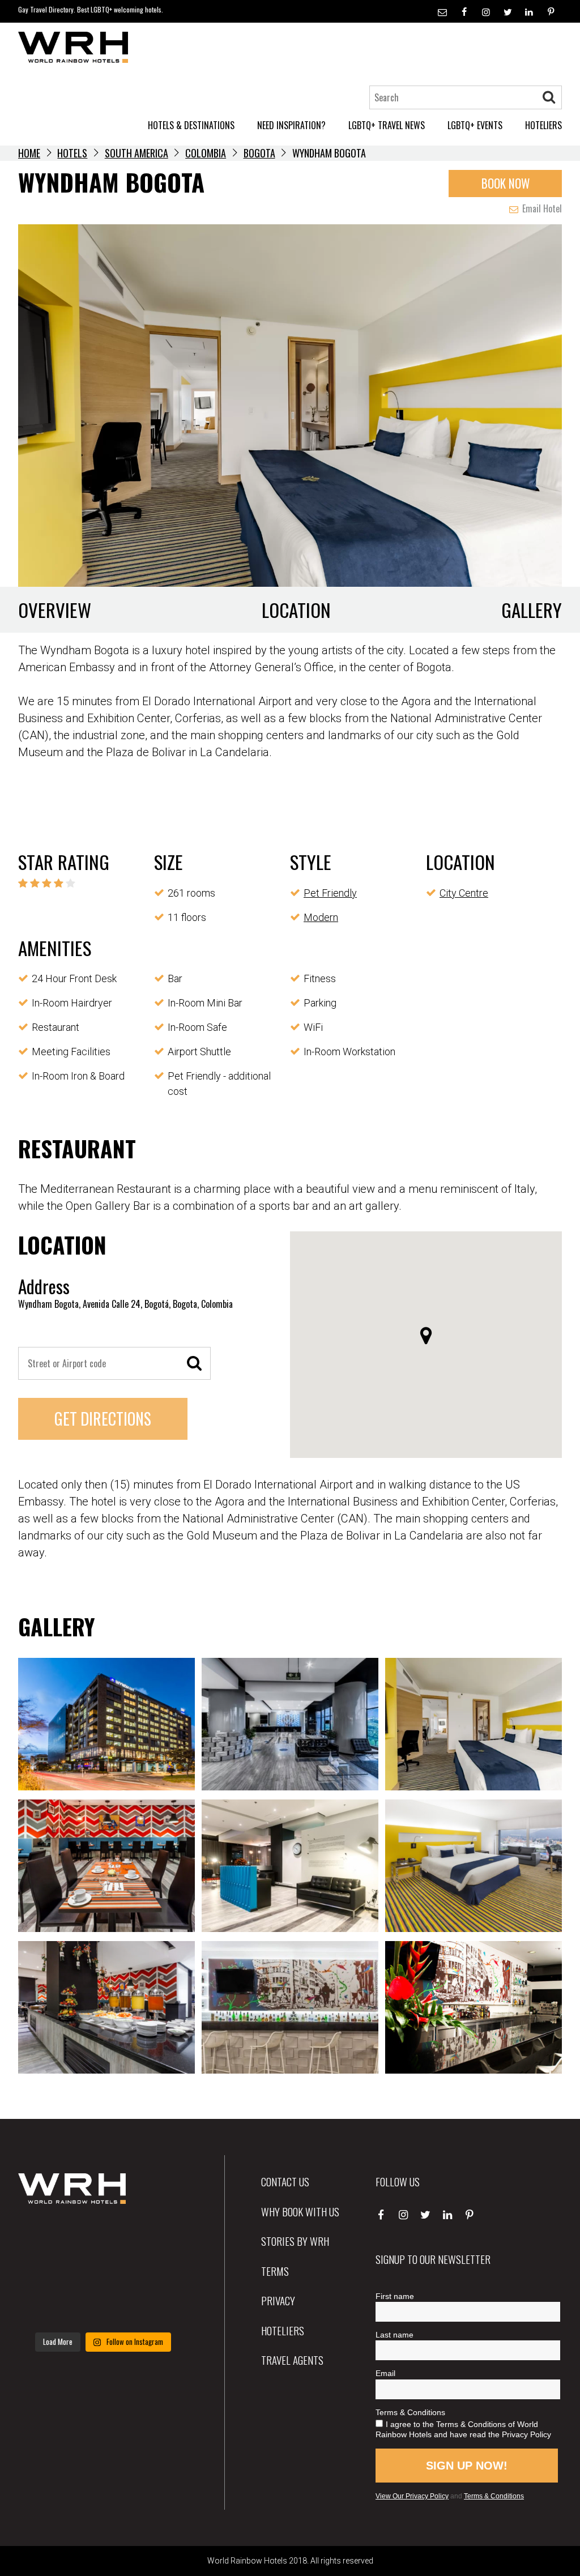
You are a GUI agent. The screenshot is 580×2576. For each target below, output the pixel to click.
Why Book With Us (300, 2211)
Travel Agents (292, 2360)
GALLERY (532, 610)
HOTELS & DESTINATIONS (191, 125)
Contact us (285, 2181)
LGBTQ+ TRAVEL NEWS (387, 125)
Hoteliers (283, 2330)
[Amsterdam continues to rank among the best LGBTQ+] (162, 2237)
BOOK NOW (506, 183)
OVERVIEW (55, 610)
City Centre (464, 893)
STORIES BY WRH (295, 2241)
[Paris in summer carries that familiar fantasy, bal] (44, 2308)
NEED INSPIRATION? (291, 125)
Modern (321, 917)
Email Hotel (541, 208)
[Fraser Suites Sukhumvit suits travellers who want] (44, 2237)
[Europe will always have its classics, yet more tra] (162, 2308)
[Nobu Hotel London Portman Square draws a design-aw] (162, 2273)
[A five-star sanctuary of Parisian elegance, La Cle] (44, 2273)
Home (29, 153)
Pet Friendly (330, 893)
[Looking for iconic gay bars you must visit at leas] (103, 2273)
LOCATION (296, 610)
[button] (426, 1336)
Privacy (278, 2300)
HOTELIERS (543, 125)
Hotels (72, 153)
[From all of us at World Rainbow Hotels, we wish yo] (103, 2308)
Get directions (103, 1419)
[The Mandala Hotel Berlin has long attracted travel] (103, 2237)
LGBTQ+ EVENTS (475, 125)
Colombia (206, 153)
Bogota (259, 153)
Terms (275, 2271)
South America (137, 153)
